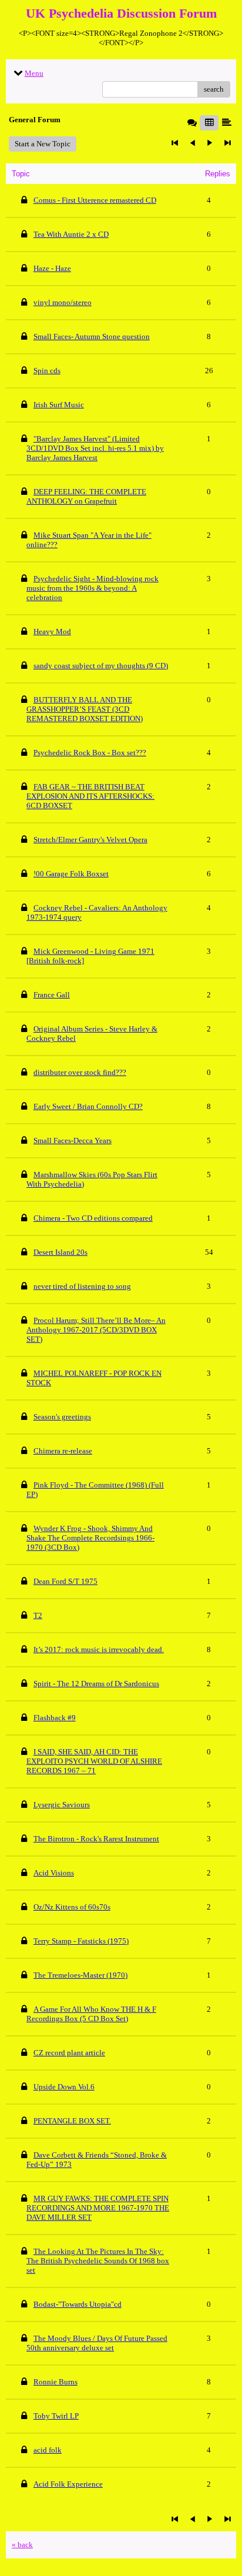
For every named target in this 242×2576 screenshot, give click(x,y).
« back (22, 2545)
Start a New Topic (43, 144)
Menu (34, 73)
